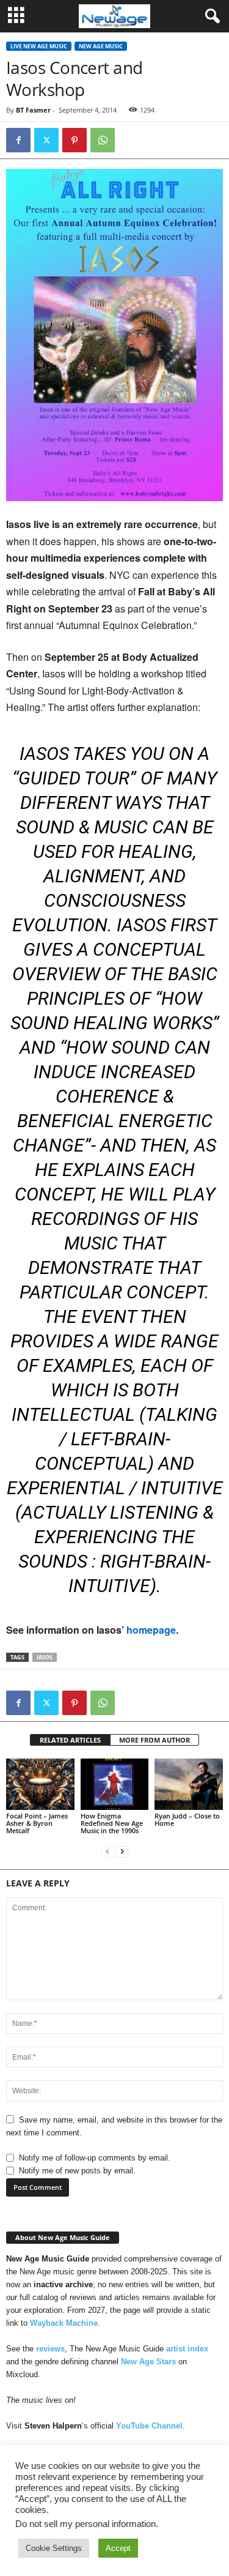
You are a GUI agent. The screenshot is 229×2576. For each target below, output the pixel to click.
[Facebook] (18, 140)
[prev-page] (107, 1851)
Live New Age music (39, 46)
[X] (46, 140)
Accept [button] (118, 2548)
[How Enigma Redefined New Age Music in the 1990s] (115, 1784)
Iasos (45, 1657)
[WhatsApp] (103, 140)
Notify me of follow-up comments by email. (95, 2158)
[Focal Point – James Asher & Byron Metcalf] (40, 1784)
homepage (151, 1630)
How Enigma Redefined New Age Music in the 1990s (112, 1823)
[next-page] (122, 1851)
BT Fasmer (33, 110)
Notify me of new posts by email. (77, 2171)
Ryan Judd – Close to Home (187, 1819)
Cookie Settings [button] (54, 2548)
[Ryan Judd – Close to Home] (189, 1784)
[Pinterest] (75, 140)
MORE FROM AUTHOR (154, 1740)
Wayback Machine (64, 2323)
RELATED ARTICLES (70, 1740)
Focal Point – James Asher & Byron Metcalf (37, 1823)
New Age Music (101, 46)
